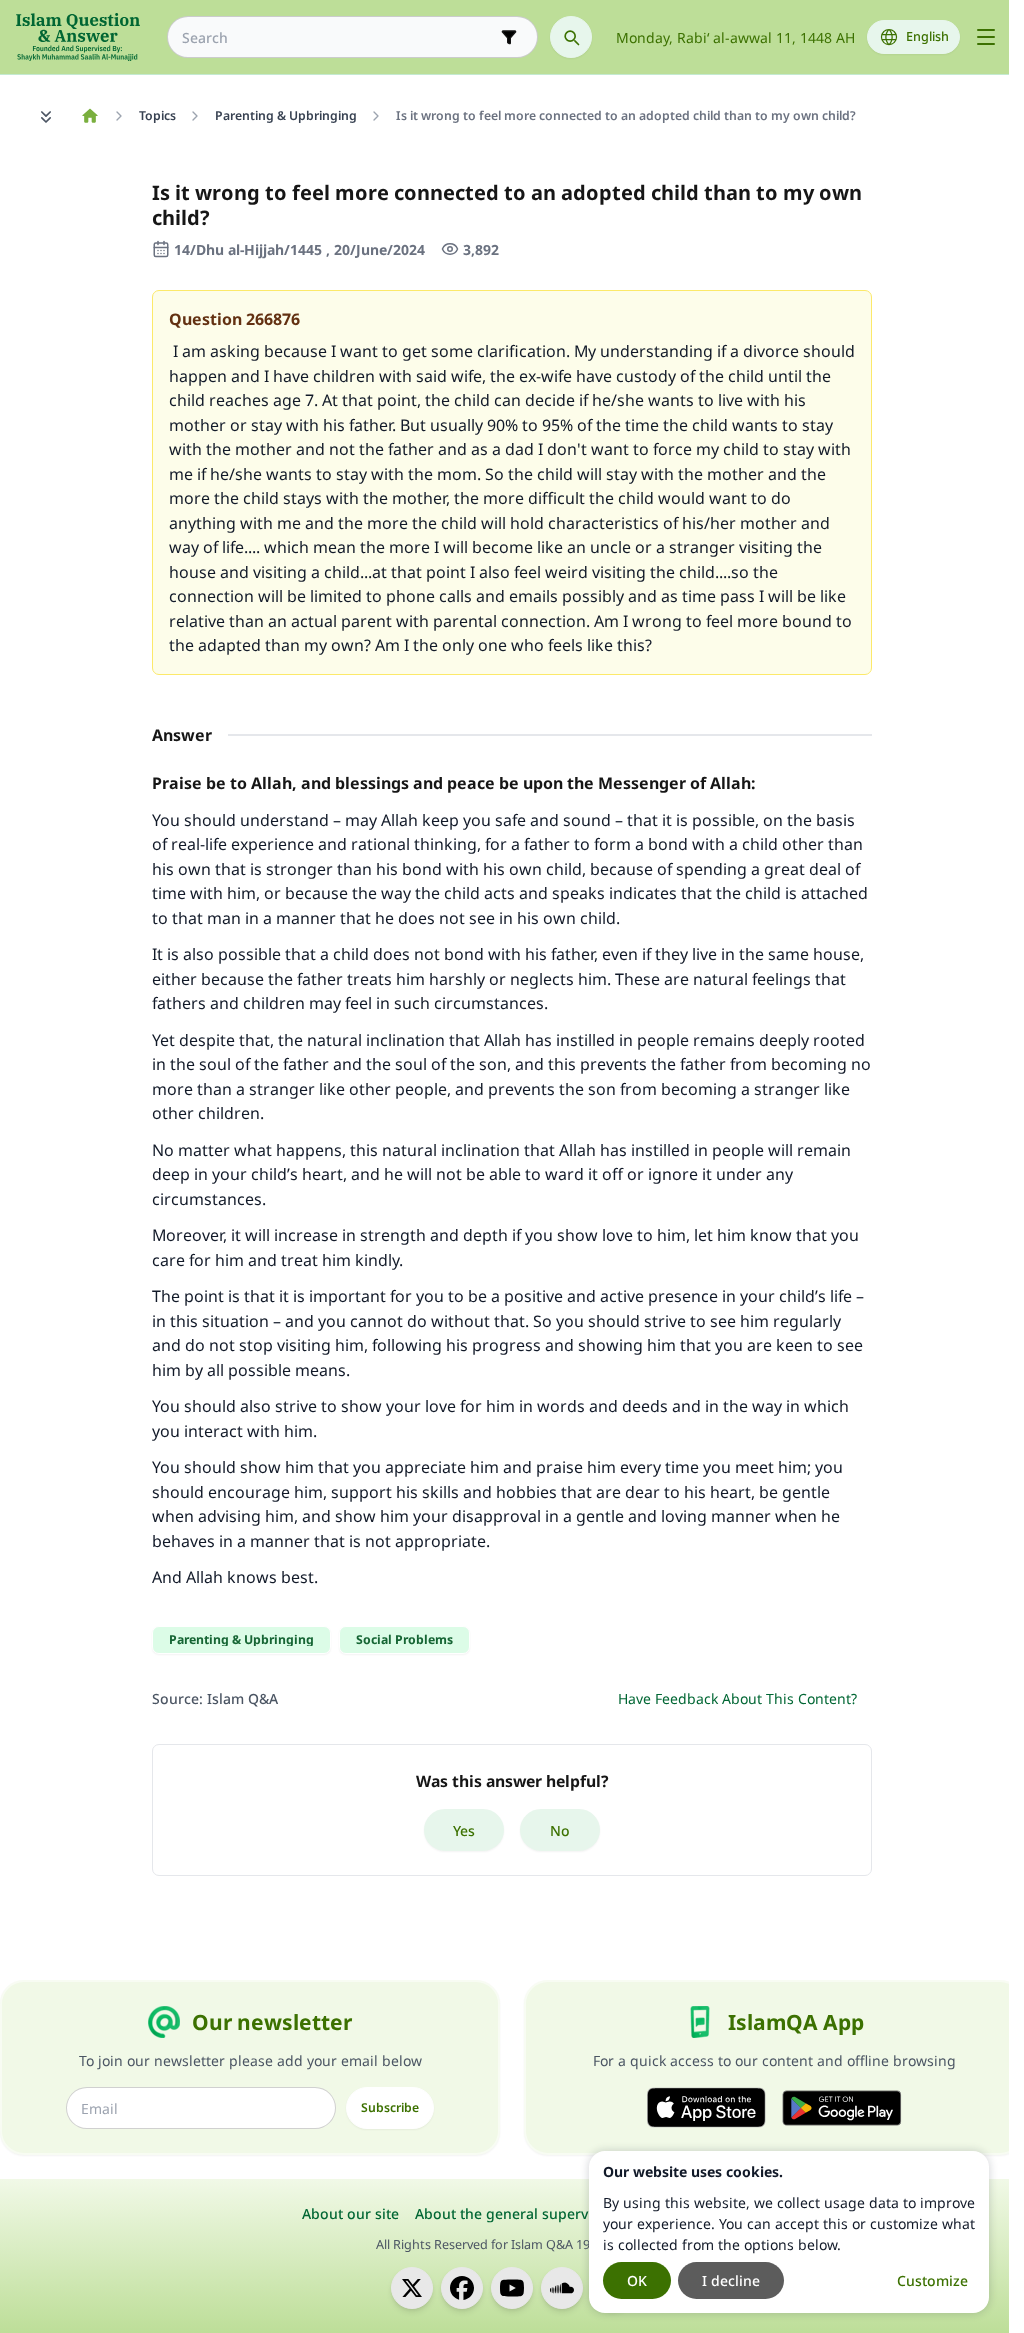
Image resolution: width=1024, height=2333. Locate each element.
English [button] (927, 36)
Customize (932, 2280)
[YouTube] (512, 2288)
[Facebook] (462, 2288)
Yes (464, 1830)
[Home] (89, 116)
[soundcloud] (562, 2288)
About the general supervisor (514, 2213)
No (560, 1830)
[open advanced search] (509, 37)
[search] (571, 37)
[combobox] (338, 37)
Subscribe (390, 2107)
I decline (731, 2280)
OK (637, 2280)
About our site (350, 2213)
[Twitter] (412, 2288)
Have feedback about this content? (737, 1698)
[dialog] (789, 2232)
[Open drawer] (986, 37)
